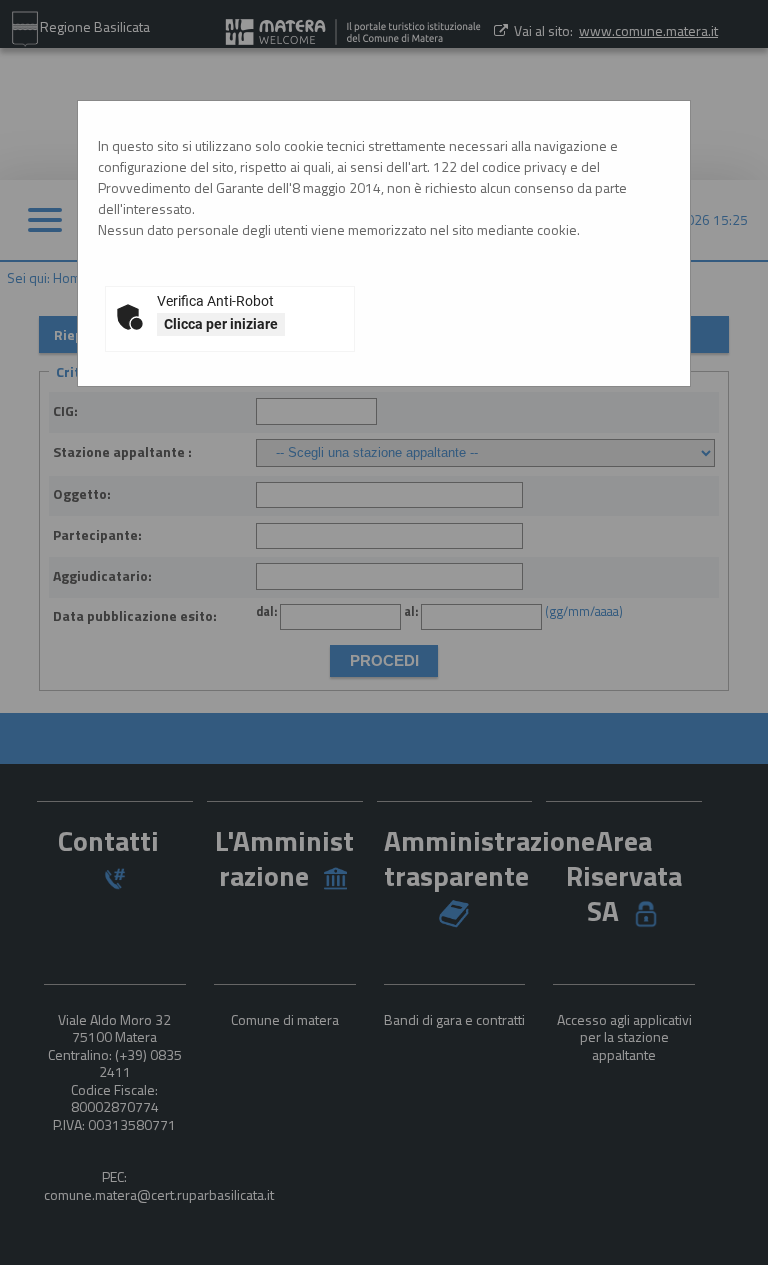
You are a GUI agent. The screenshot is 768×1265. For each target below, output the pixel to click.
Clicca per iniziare (221, 324)
